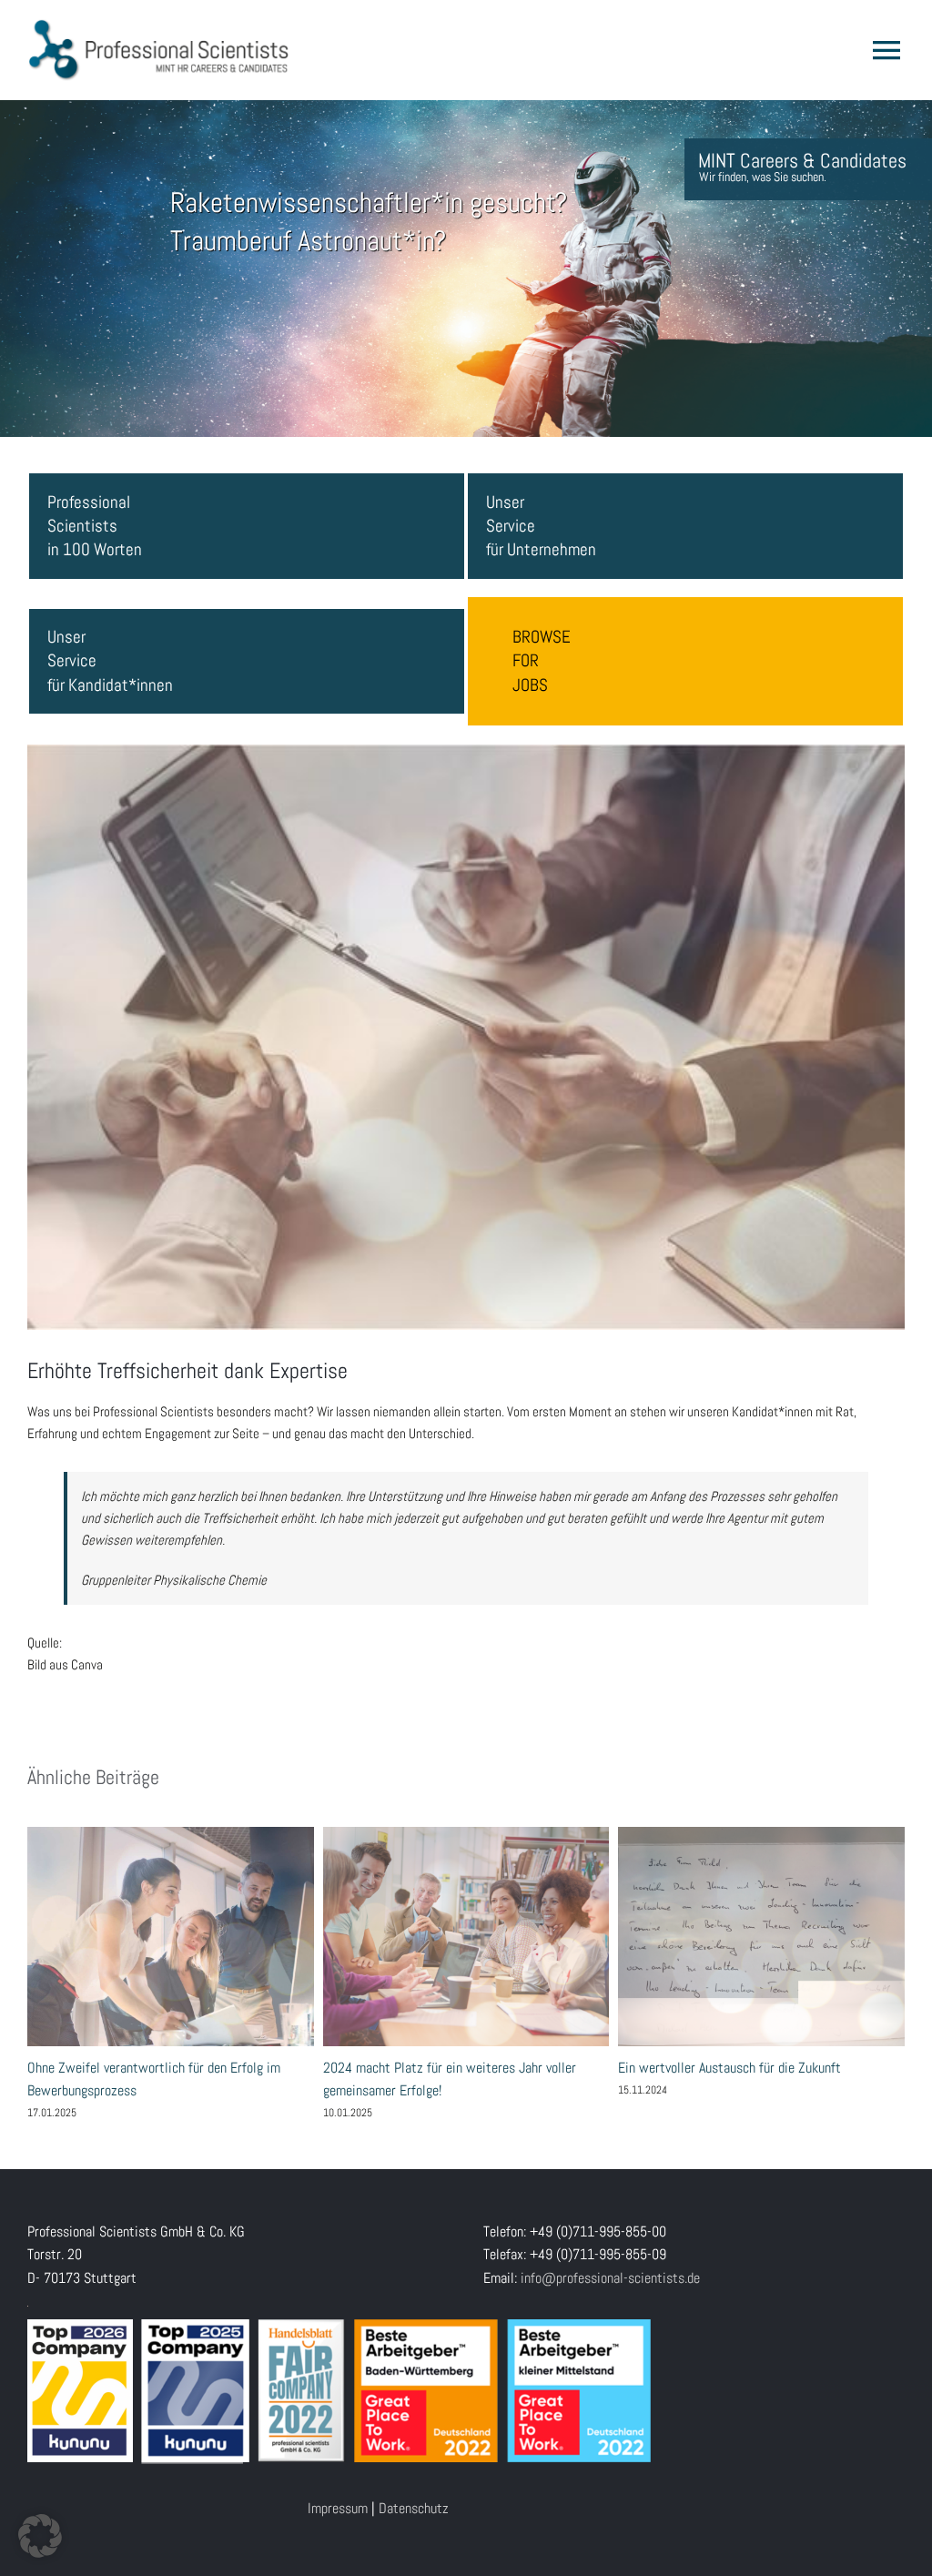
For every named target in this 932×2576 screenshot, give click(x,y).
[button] (40, 2536)
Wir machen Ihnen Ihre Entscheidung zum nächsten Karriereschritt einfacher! (170, 1936)
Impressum (338, 2508)
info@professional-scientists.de (610, 2278)
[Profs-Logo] (159, 25)
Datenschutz (414, 2508)
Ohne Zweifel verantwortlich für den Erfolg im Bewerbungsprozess (761, 1936)
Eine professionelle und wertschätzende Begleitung (466, 1936)
